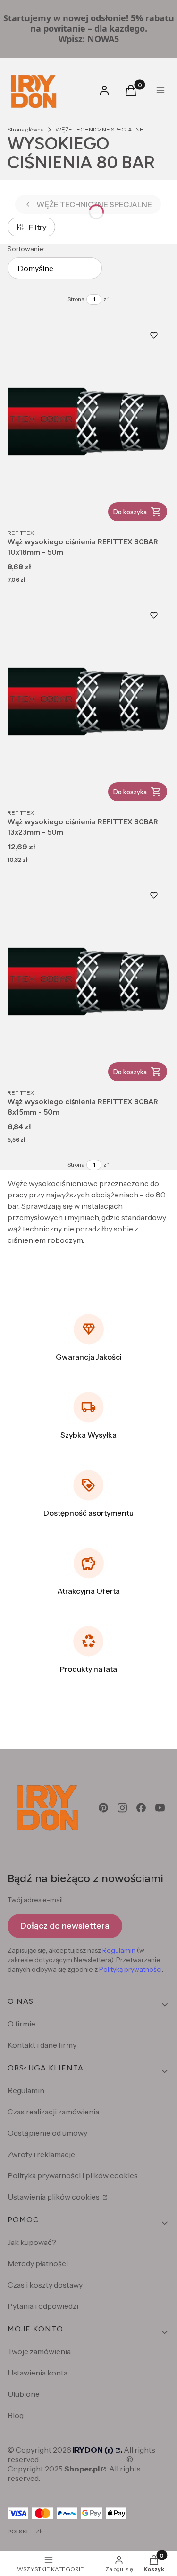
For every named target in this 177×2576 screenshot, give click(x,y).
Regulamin (119, 1950)
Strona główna (26, 129)
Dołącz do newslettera (65, 1926)
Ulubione (24, 2394)
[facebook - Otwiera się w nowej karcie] (141, 1808)
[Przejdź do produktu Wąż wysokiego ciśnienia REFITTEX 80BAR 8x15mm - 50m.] (88, 982)
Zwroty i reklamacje (41, 2154)
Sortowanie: (26, 249)
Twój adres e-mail (35, 1900)
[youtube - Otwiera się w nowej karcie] (160, 1808)
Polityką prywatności (131, 1969)
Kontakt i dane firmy (42, 2045)
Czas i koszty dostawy (45, 2285)
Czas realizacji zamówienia (53, 2112)
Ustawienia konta (38, 2373)
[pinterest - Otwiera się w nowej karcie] (103, 1808)
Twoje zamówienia (39, 2351)
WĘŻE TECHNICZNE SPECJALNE (99, 129)
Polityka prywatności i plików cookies (73, 2175)
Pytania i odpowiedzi (43, 2306)
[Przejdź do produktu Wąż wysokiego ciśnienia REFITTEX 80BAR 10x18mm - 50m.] (88, 422)
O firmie (21, 2024)
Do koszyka (130, 512)
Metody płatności (38, 2263)
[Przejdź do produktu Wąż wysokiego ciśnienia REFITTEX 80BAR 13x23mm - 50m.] (88, 702)
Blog (16, 2415)
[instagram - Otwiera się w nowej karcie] (122, 1808)
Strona (76, 299)
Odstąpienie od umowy (47, 2133)
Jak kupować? (32, 2242)
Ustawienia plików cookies (54, 2197)
